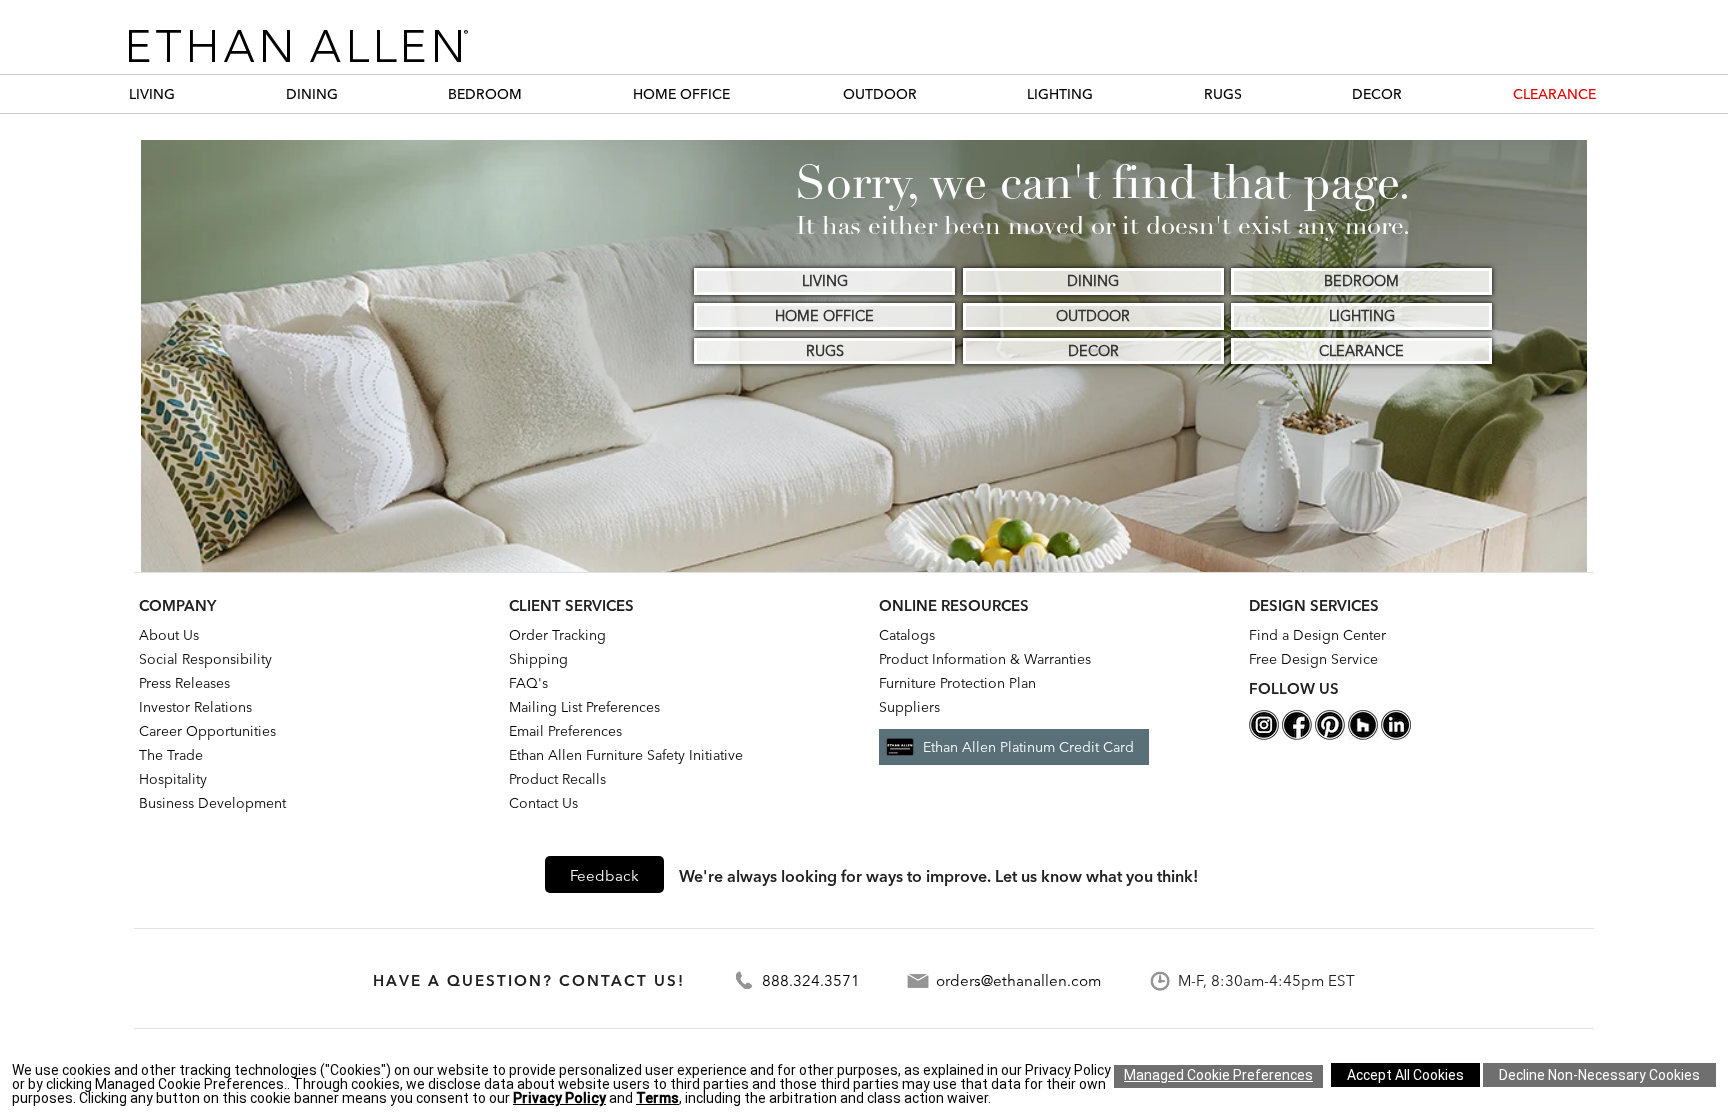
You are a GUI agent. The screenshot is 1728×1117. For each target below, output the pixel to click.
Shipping (538, 659)
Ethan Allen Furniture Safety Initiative (626, 755)
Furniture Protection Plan (957, 683)
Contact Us (543, 803)
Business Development (212, 803)
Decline (1599, 1075)
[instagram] (1264, 735)
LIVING (152, 94)
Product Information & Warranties (985, 659)
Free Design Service (1313, 659)
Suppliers (909, 707)
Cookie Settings (1218, 1076)
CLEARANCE (1554, 94)
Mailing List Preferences (584, 707)
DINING (312, 94)
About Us (169, 635)
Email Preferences (565, 731)
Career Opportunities (207, 731)
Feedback (604, 875)
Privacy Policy (559, 1098)
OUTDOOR (880, 94)
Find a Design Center (1317, 635)
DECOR (1377, 94)
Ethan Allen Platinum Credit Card (1028, 747)
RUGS (1223, 94)
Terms (657, 1098)
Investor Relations (195, 707)
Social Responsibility (205, 659)
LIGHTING (1060, 94)
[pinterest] (1330, 735)
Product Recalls (557, 779)
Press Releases (184, 683)
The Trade (171, 755)
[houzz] (1363, 735)
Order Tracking (557, 635)
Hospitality (173, 779)
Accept (1405, 1075)
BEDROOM (485, 94)
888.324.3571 (811, 980)
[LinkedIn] (1396, 735)
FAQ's (528, 683)
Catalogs (907, 635)
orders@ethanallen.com (1018, 980)
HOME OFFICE (681, 94)
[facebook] (1297, 735)
